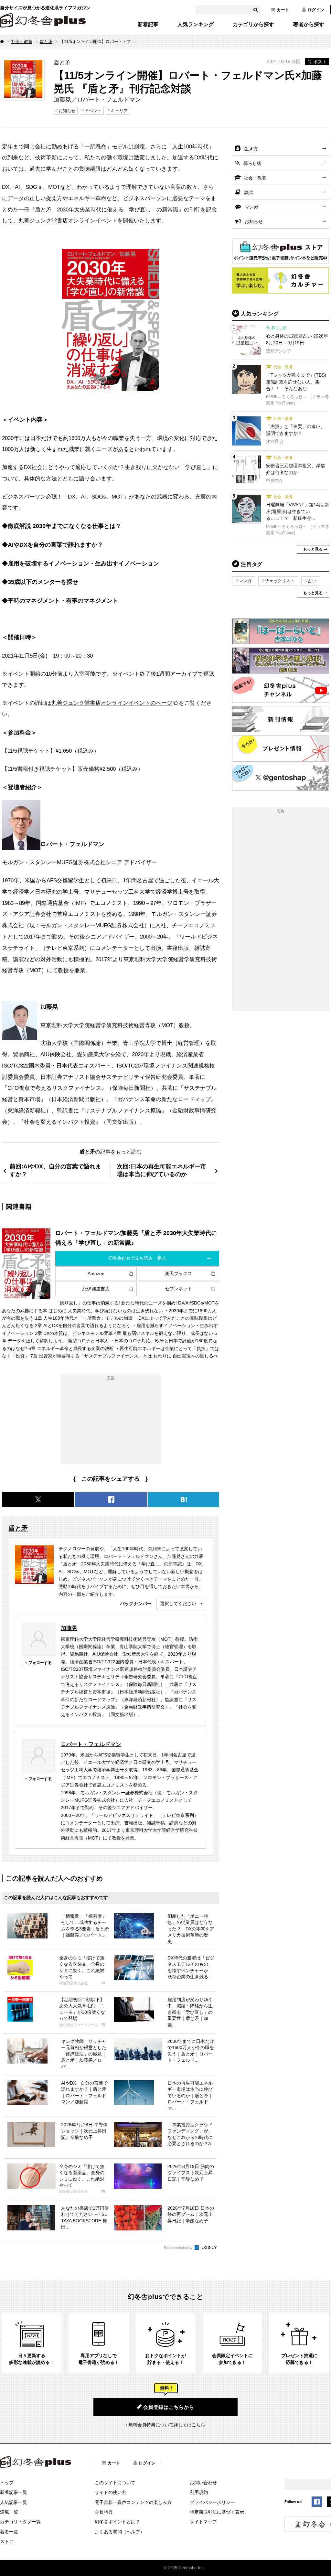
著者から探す (309, 25)
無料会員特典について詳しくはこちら (167, 2425)
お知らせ (67, 111)
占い (312, 581)
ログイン (316, 10)
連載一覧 (9, 2512)
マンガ (251, 207)
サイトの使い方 (111, 2492)
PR (103, 1983)
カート (283, 10)
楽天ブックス (178, 1273)
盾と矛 (46, 42)
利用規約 (199, 2492)
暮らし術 (252, 163)
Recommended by (179, 2248)
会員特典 (104, 2512)
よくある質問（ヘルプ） (120, 2532)
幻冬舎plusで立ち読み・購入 (137, 1258)
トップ (7, 2483)
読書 (249, 192)
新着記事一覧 (14, 2492)
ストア (7, 2541)
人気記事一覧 (14, 2502)
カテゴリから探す (253, 25)
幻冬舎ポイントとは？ (117, 2522)
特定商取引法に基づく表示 (217, 2512)
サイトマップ (203, 2522)
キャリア (119, 111)
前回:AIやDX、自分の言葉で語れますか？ (55, 1170)
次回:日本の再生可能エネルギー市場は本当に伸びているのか (162, 1170)
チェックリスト (280, 581)
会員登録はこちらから (169, 2407)
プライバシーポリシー (212, 2502)
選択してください (178, 1604)
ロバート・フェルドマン (91, 1744)
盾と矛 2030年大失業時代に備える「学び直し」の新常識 (123, 1564)
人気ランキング (196, 25)
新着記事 (148, 25)
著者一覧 (9, 2532)
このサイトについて (115, 2483)
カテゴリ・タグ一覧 (20, 2522)
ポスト (320, 62)
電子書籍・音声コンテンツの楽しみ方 (133, 2502)
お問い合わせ (203, 2483)
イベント (93, 111)
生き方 (251, 149)
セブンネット (178, 1289)
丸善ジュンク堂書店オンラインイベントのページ (112, 703)
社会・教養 (22, 42)
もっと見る (313, 549)
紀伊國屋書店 (96, 1289)
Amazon (96, 1273)
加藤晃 (69, 1628)
